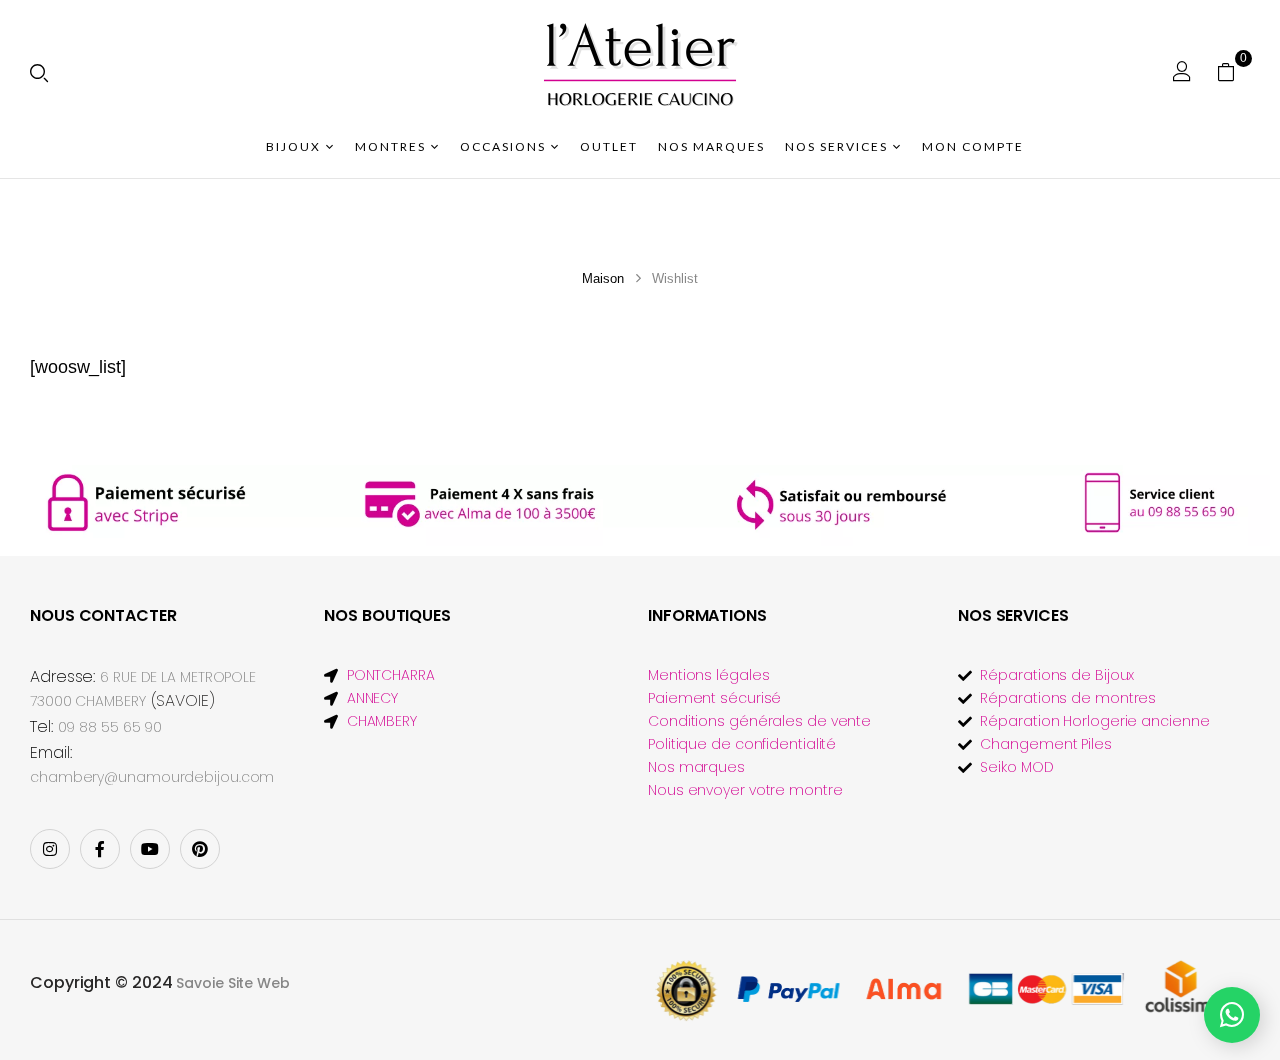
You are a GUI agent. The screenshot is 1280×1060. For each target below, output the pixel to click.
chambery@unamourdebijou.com (152, 777)
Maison (602, 278)
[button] (1233, 71)
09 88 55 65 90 (110, 727)
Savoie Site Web (233, 983)
